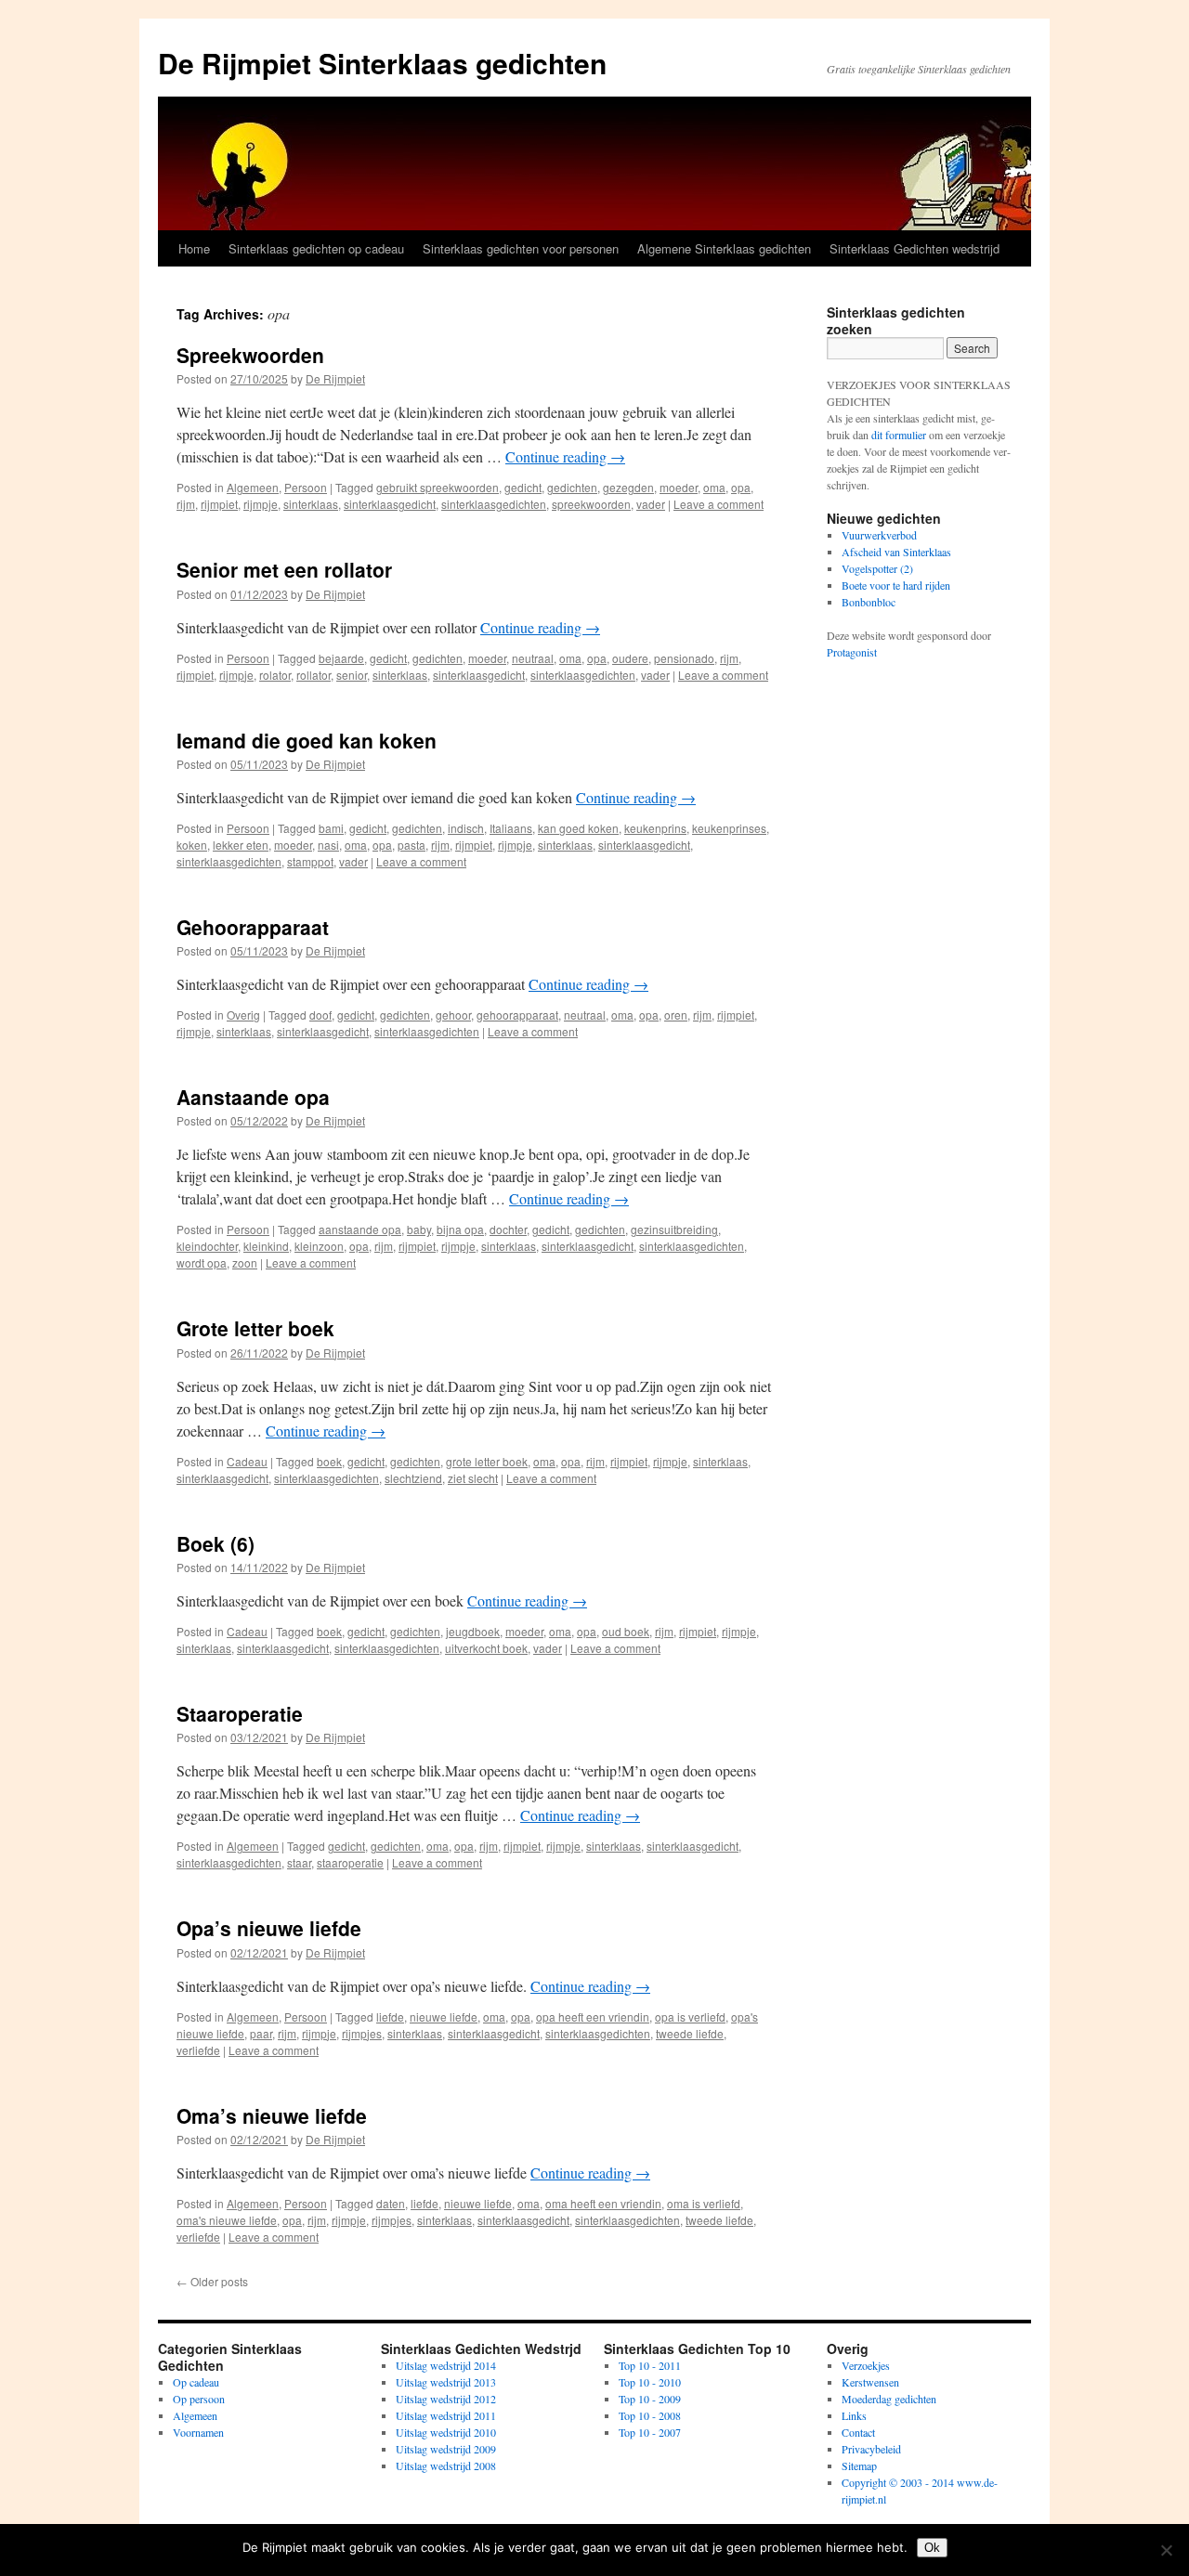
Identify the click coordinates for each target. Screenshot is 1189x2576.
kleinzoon (319, 1246)
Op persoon (199, 2399)
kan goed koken (578, 828)
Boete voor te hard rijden (896, 585)
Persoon (306, 487)
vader (651, 504)
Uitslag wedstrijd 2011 (446, 2415)
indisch (466, 828)
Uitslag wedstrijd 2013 (446, 2382)
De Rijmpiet (335, 378)
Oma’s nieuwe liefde (272, 2115)
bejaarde (341, 658)
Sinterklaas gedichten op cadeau (316, 248)
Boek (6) (216, 1543)
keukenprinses (729, 828)
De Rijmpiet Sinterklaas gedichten (382, 63)
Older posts (212, 2281)
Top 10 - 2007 (650, 2432)
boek (329, 1461)
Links (854, 2415)
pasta (412, 845)
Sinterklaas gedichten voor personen (521, 248)
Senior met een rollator (284, 569)
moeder (679, 487)
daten (391, 2203)
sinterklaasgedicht (390, 504)
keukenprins (655, 828)
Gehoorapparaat (253, 927)
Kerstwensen (870, 2382)
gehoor (453, 1015)
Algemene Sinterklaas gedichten (724, 248)
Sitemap (859, 2465)
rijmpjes (362, 2033)
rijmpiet (219, 504)
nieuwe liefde (444, 2017)
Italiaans (511, 828)
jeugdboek (473, 1631)
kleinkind (266, 1246)
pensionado (684, 658)
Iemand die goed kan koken (307, 740)
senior (352, 675)
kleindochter (207, 1246)
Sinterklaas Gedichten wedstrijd (915, 248)
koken (192, 845)
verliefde (198, 2050)
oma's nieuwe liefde (227, 2220)
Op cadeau (196, 2382)
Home (194, 248)
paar (261, 2033)
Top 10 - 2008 (650, 2415)
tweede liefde (690, 2033)
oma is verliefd (704, 2203)
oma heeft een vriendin (603, 2203)
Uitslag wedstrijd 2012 (446, 2399)
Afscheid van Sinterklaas (896, 552)
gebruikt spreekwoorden (438, 487)
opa (741, 487)
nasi (328, 845)
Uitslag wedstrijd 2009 (446, 2449)
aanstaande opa (360, 1229)
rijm (186, 504)
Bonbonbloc (869, 602)
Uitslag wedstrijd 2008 (446, 2465)
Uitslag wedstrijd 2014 (446, 2365)
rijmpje (261, 504)
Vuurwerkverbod (879, 535)
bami (331, 828)
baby (419, 1229)
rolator (275, 675)
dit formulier (899, 435)
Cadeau (247, 1461)
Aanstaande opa (253, 1097)
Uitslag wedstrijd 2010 (446, 2432)
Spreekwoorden (250, 355)
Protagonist (852, 652)
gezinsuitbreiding (674, 1229)
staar (299, 1862)
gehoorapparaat (517, 1015)
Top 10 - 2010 (650, 2382)
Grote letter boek (255, 1328)
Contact (858, 2432)
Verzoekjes (866, 2365)
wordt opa (202, 1262)
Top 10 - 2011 (650, 2365)
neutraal (533, 658)
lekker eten (241, 845)
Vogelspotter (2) (877, 568)
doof (320, 1015)
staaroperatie (350, 1862)
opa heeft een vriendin (593, 2017)
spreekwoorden (591, 504)
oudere (630, 658)
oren (676, 1015)
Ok (932, 2548)
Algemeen (253, 487)
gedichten (572, 487)
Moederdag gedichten (889, 2399)
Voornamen (198, 2432)
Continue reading (565, 456)
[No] (1166, 2550)
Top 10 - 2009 (650, 2399)
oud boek (626, 1631)
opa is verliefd (690, 2017)
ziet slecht (473, 1478)
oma (714, 487)
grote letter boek (487, 1461)
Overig (243, 1015)
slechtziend (413, 1478)
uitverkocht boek (486, 1648)
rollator (314, 675)
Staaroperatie (240, 1713)
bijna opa (460, 1229)
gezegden (628, 487)
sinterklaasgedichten (494, 504)
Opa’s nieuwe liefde (269, 1928)
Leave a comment (719, 504)
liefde (390, 2017)
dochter (508, 1229)
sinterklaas (311, 504)
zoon (245, 1262)
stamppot (310, 861)
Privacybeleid (871, 2449)
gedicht (523, 487)
